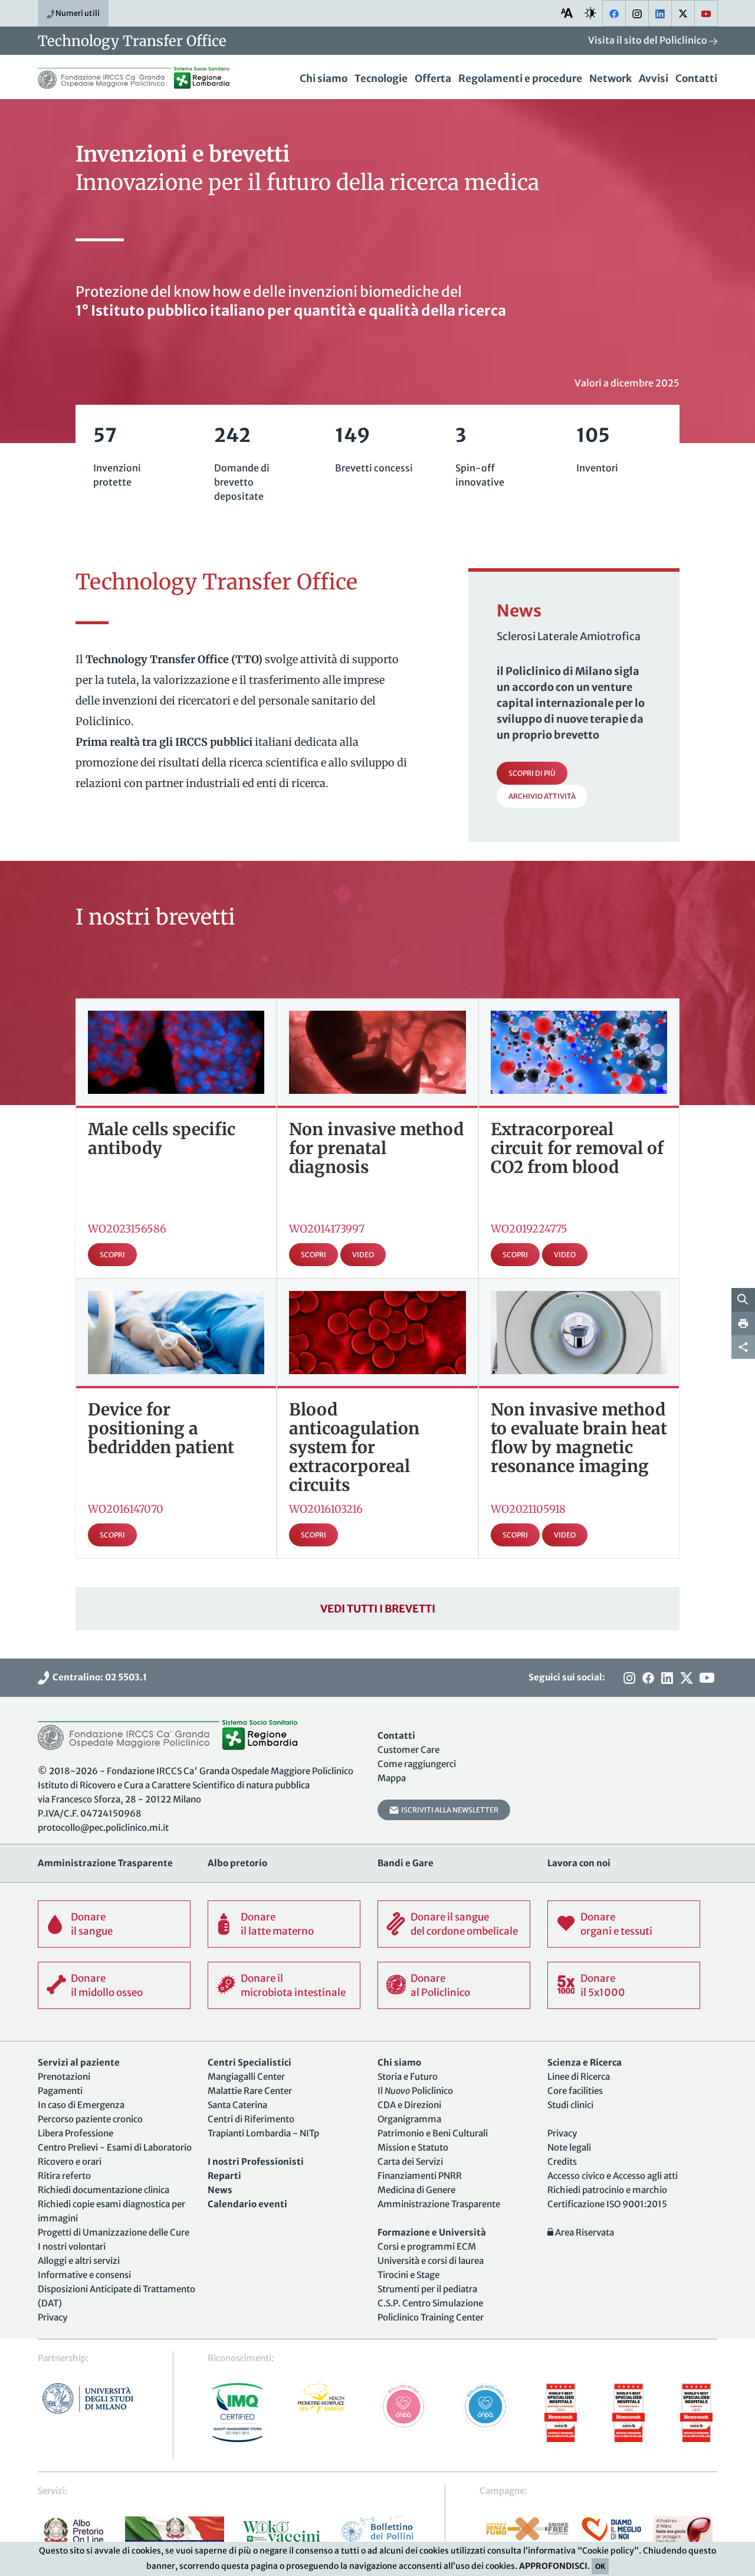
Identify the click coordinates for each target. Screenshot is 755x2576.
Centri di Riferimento (251, 2119)
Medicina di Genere (416, 2190)
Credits (562, 2162)
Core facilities (575, 2091)
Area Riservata (584, 2232)
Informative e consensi (84, 2275)
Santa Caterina (237, 2105)
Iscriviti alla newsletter (449, 1810)
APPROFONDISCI (553, 2566)
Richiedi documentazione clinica (104, 2190)
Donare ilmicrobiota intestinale (293, 1985)
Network (610, 78)
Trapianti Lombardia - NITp (263, 2133)
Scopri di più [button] (532, 773)
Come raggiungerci (417, 1764)
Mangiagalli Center (246, 2077)
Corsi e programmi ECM (427, 2246)
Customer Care (408, 1750)
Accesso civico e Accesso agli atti (613, 2176)
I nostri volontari (72, 2246)
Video (363, 1255)
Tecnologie (381, 78)
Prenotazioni (64, 2077)
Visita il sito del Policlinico (649, 40)
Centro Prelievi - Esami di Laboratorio (115, 2147)
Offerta (433, 78)
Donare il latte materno (277, 1924)
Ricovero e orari (70, 2162)
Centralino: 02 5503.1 (98, 1677)
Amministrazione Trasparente (439, 2204)
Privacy (52, 2317)
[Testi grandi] (567, 13)
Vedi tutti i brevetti (378, 1609)
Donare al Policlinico (440, 1985)
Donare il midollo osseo (107, 1985)
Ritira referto (64, 2176)
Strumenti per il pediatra (427, 2289)
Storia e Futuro (408, 2077)
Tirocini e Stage (408, 2275)
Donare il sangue (92, 1924)
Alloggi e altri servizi (79, 2261)
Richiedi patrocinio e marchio (607, 2190)
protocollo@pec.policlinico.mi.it (103, 1828)
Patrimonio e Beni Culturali (433, 2133)
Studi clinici (570, 2105)
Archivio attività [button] (542, 796)
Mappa (392, 1778)
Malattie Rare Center (250, 2091)
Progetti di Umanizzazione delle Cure (114, 2232)
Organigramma (409, 2119)
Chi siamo (324, 78)
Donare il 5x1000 (603, 1985)
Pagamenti (60, 2091)
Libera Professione (75, 2133)
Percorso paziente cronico (90, 2119)
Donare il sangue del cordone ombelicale (464, 1924)
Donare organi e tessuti (616, 1924)
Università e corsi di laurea (431, 2261)
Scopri (112, 1255)
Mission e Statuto (413, 2147)
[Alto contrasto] (590, 13)
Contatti (696, 78)
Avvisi (654, 78)
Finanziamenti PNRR (420, 2176)
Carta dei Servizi (410, 2162)
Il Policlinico (415, 2091)
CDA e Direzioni (409, 2105)
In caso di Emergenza (81, 2105)
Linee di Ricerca (579, 2077)
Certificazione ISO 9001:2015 (607, 2204)
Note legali (569, 2147)
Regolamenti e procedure (520, 78)
